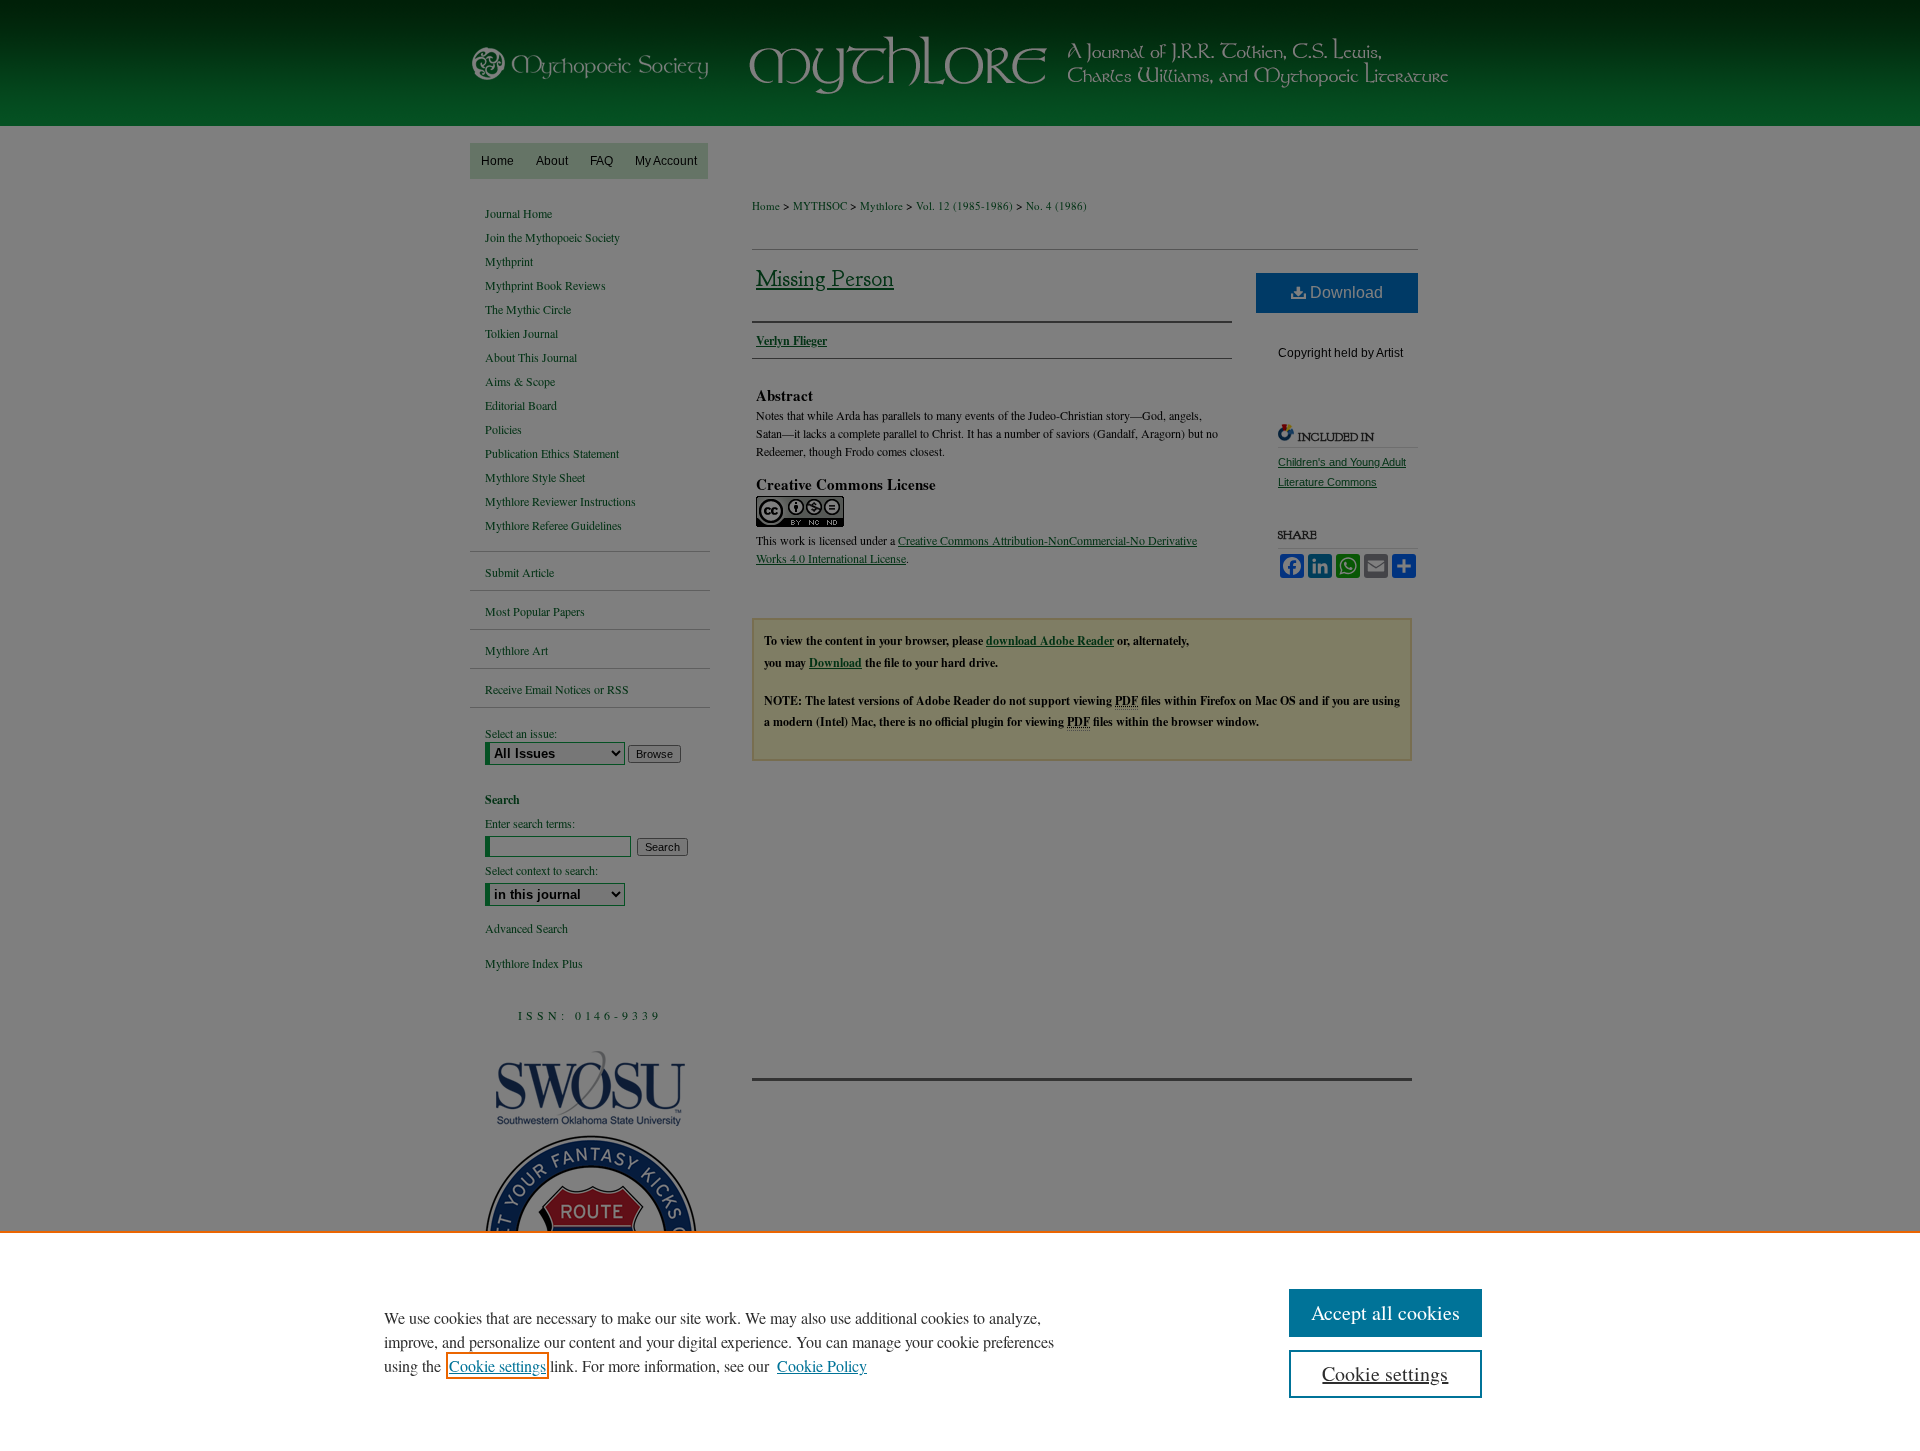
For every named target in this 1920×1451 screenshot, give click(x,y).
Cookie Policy (822, 1365)
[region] (960, 1341)
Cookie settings (497, 1365)
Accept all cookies (1385, 1312)
